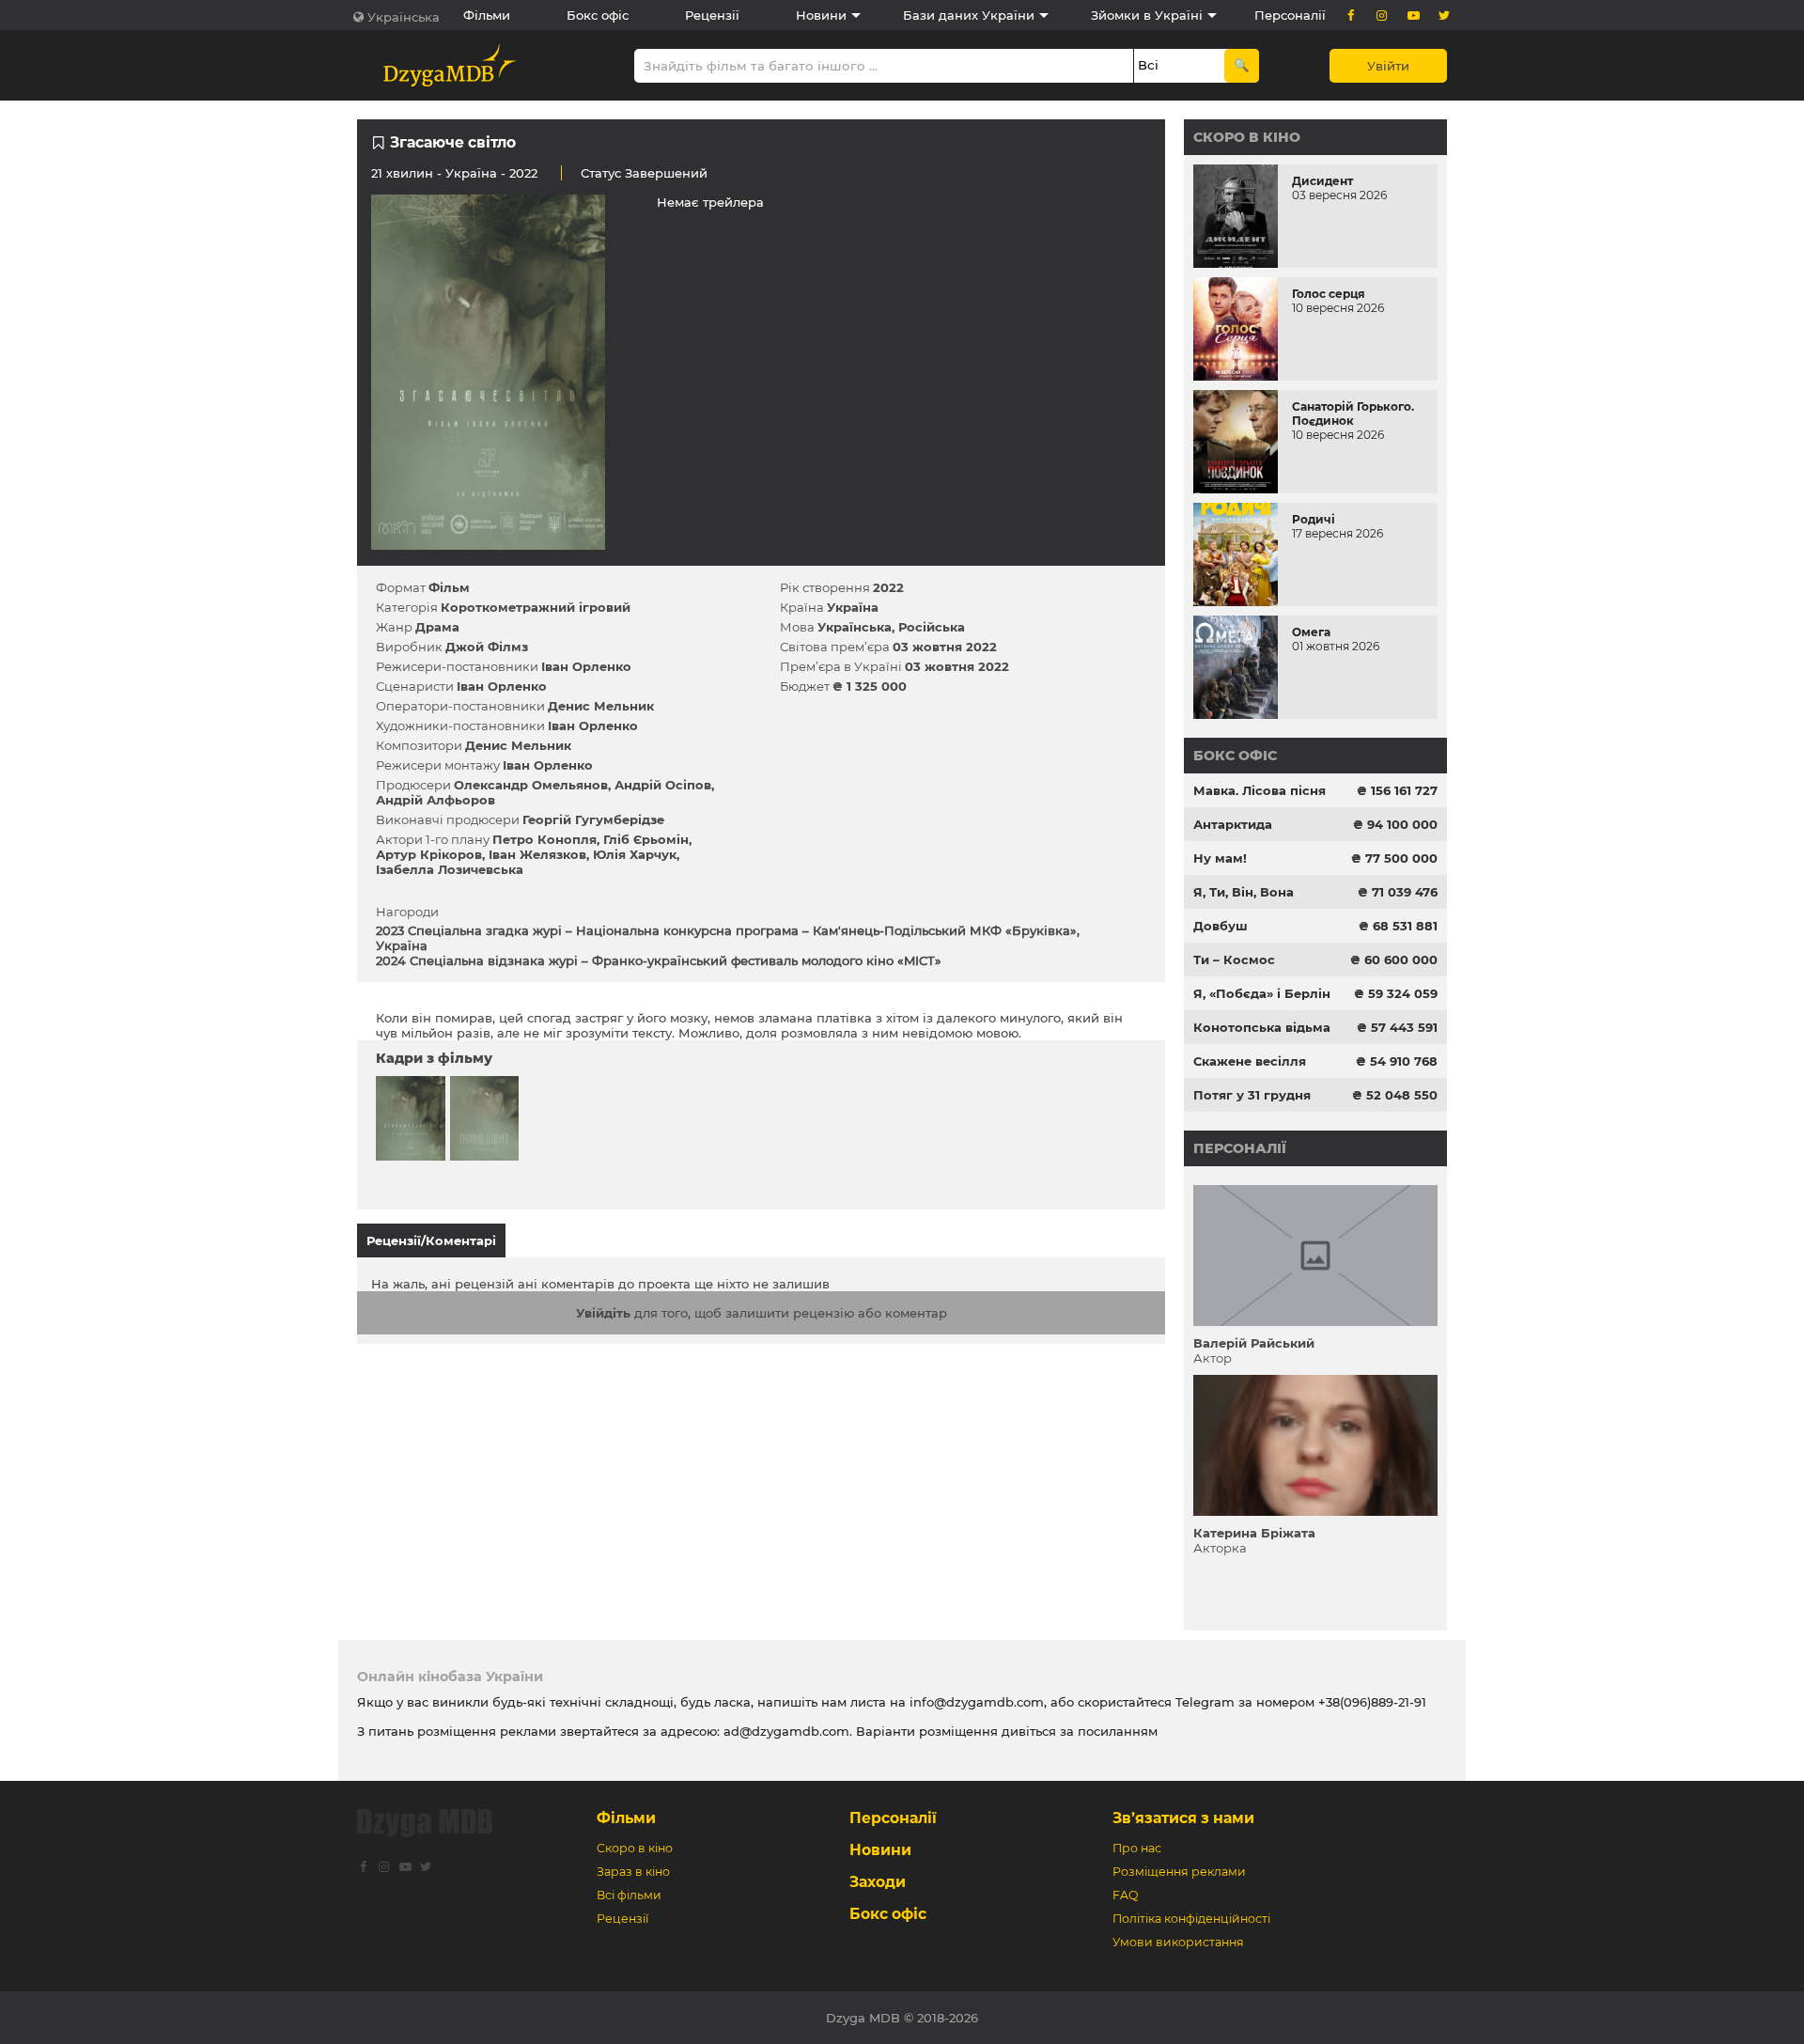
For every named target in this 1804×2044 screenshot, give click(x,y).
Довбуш (1221, 926)
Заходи (878, 1882)
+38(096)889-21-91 (1372, 1702)
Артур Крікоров (429, 854)
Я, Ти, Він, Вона (1244, 892)
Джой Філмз (487, 647)
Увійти (1388, 66)
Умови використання (1178, 1942)
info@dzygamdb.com (975, 1702)
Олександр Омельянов (531, 785)
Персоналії (1290, 15)
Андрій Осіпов (663, 785)
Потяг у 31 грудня (1252, 1095)
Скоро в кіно (1247, 137)
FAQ (1125, 1895)
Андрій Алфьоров (435, 800)
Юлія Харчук (635, 854)
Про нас (1137, 1848)
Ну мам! (1220, 858)
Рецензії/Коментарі (431, 1240)
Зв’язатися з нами (1183, 1818)
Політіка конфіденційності (1191, 1919)
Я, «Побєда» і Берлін (1262, 993)
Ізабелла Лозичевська (450, 869)
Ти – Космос (1234, 960)
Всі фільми (629, 1895)
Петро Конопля (544, 839)
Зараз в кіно (633, 1872)
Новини (821, 15)
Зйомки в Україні (1147, 15)
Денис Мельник (601, 706)
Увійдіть (603, 1313)
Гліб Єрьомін (646, 839)
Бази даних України (969, 15)
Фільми (487, 15)
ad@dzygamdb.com (786, 1731)
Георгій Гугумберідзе (593, 819)
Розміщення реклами (1179, 1872)
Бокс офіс (598, 15)
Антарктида (1233, 824)
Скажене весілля (1250, 1061)
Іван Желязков (537, 854)
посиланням (1118, 1731)
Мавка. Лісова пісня (1260, 790)
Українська (404, 17)
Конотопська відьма (1262, 1027)
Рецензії (712, 15)
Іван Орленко (586, 666)
